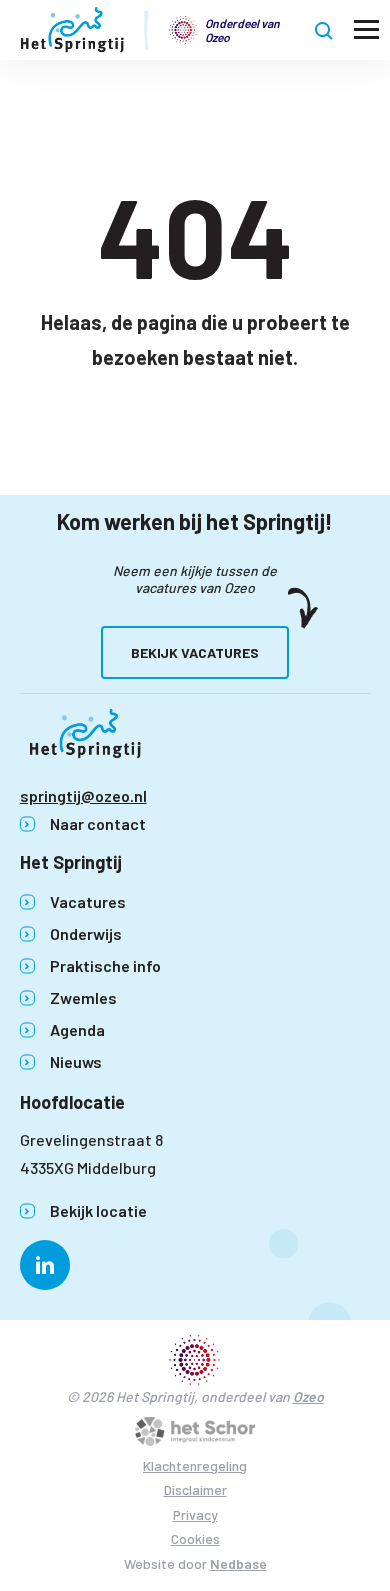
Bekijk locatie (98, 1210)
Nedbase (238, 1563)
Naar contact (98, 823)
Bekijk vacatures (195, 652)
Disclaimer (195, 1489)
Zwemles (83, 997)
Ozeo (308, 1396)
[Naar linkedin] (45, 1265)
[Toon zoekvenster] (324, 30)
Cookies (195, 1538)
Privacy (195, 1514)
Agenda (77, 1029)
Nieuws (76, 1061)
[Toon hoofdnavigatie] (366, 30)
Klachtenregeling (195, 1465)
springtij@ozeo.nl (83, 795)
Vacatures (88, 901)
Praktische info (105, 965)
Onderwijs (86, 933)
